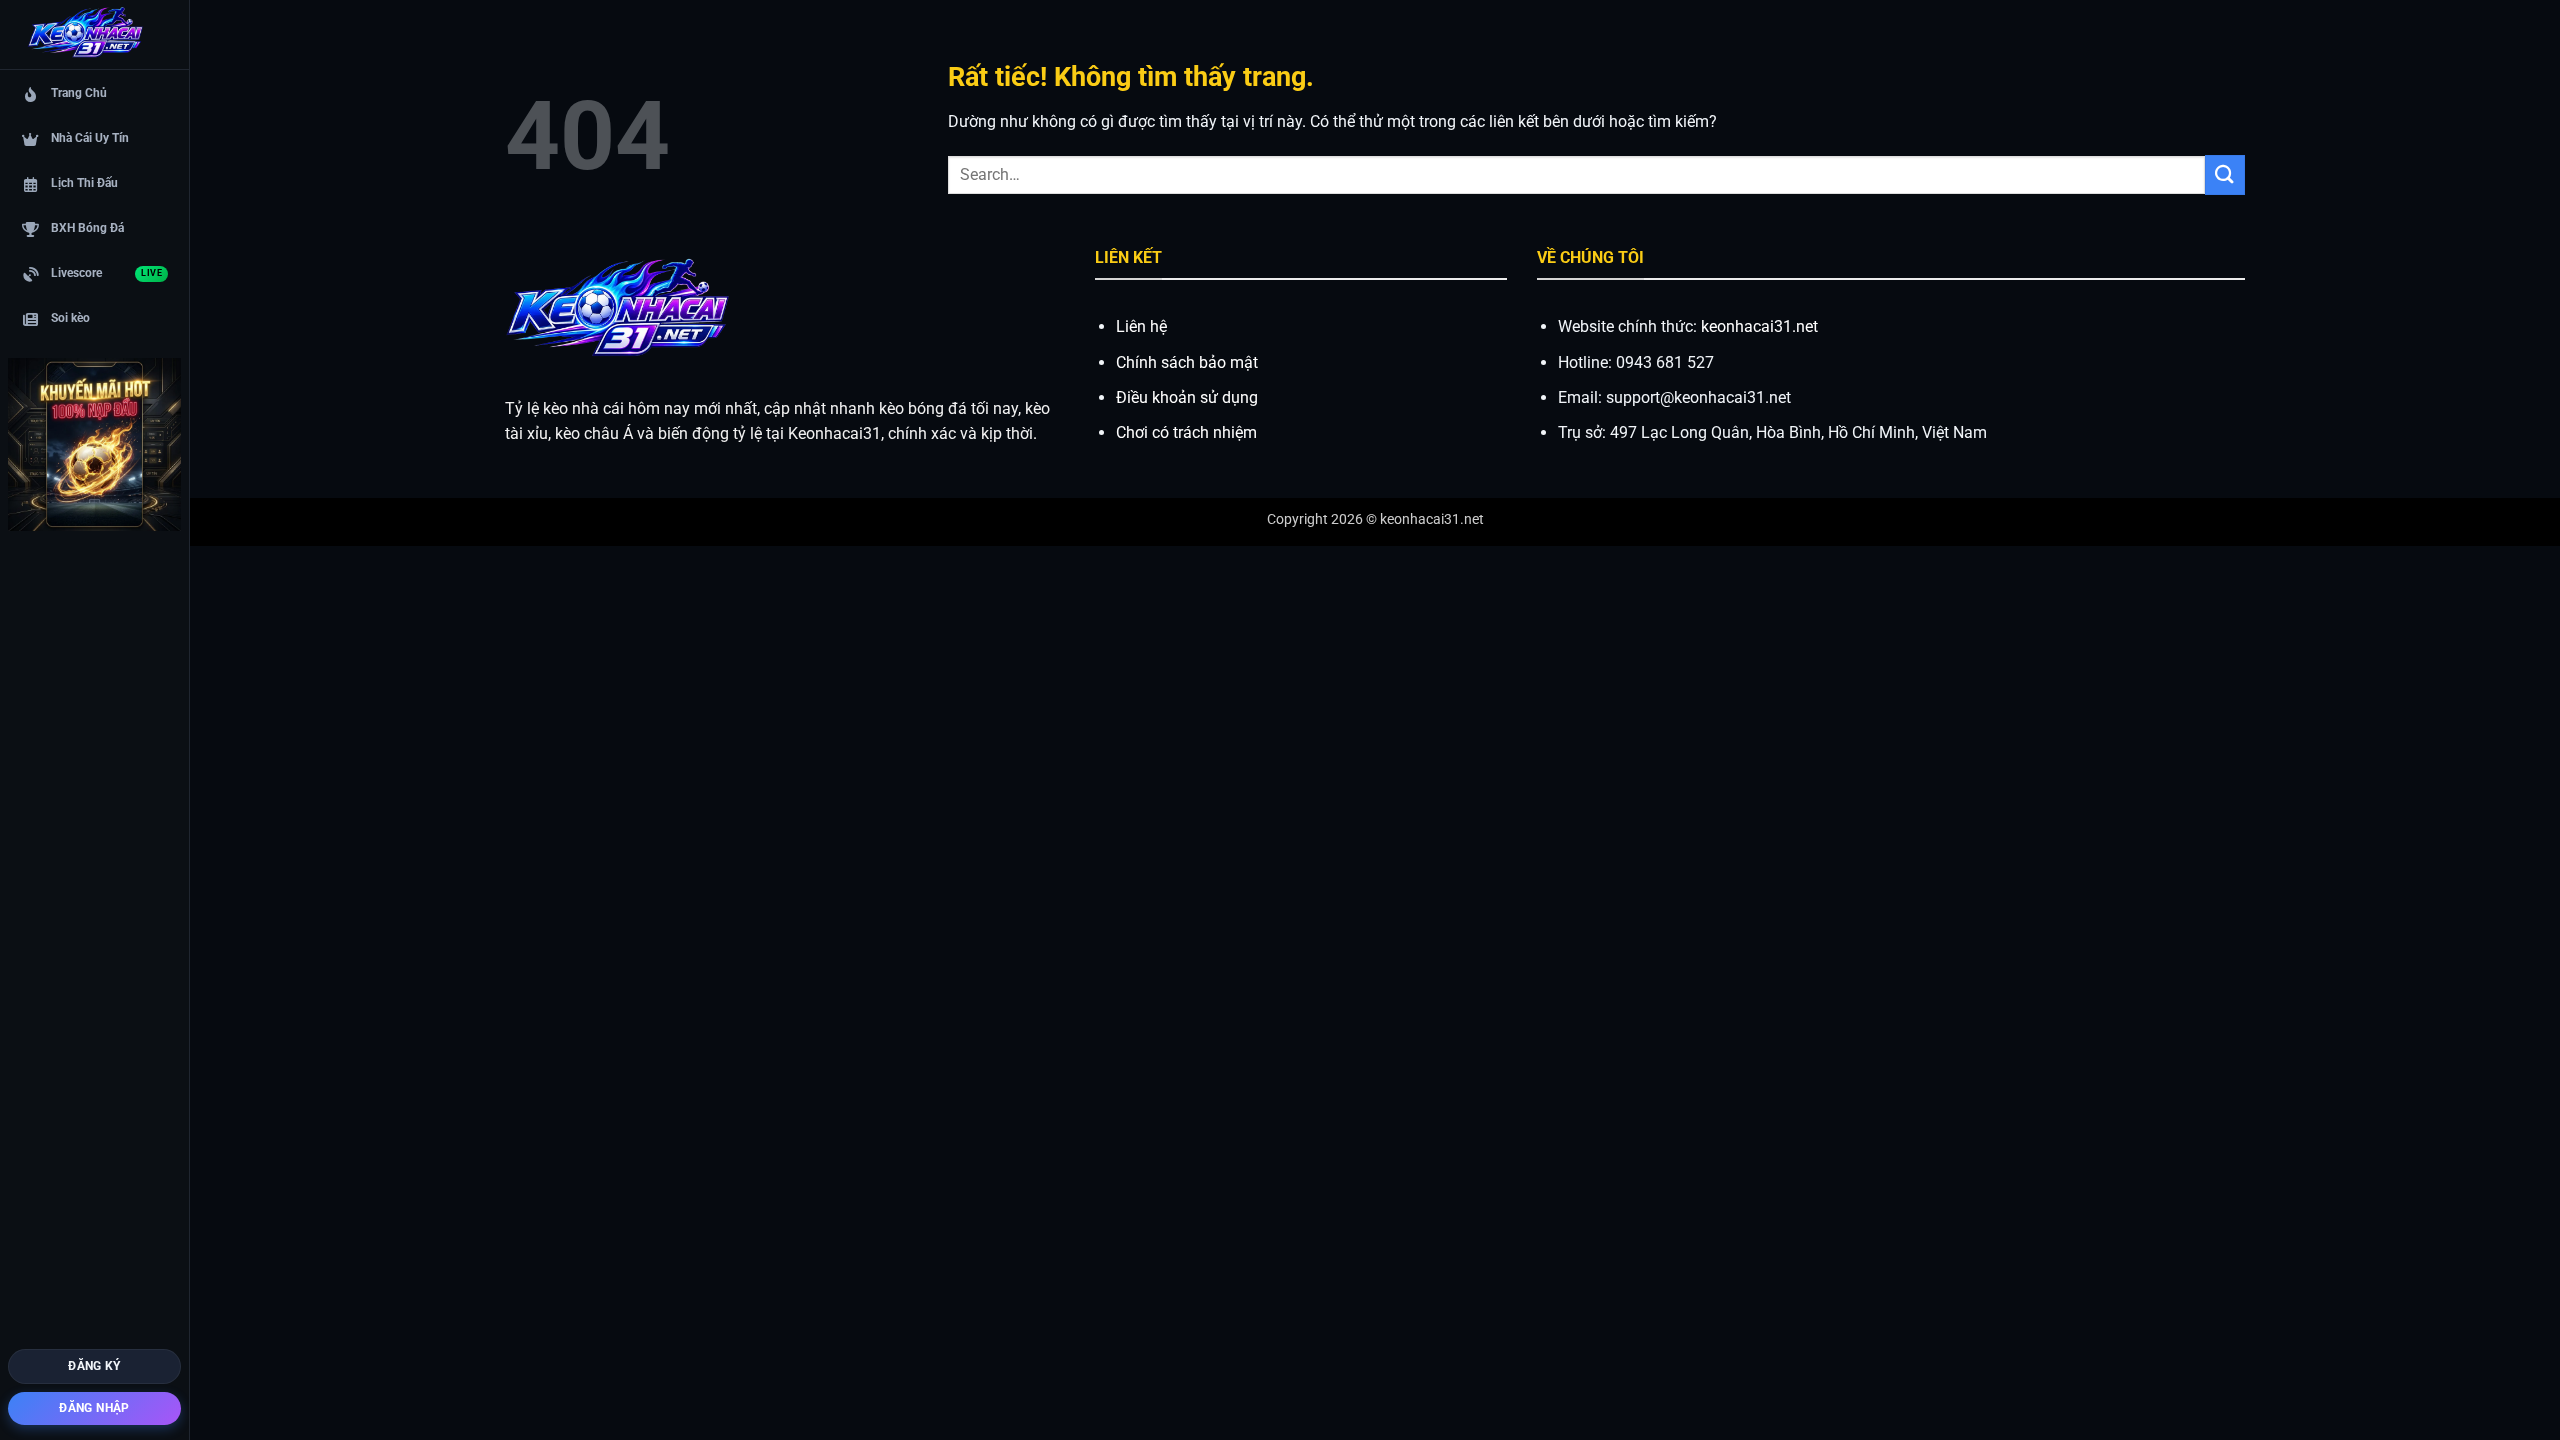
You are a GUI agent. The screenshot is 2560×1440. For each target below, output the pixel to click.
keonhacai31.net (1759, 326)
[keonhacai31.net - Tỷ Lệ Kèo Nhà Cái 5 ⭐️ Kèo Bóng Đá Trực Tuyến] (85, 35)
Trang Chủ (79, 93)
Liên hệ (1141, 326)
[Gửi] (2225, 174)
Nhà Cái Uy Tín (90, 138)
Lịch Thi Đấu (84, 183)
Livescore (106, 273)
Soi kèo (70, 318)
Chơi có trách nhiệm (1186, 432)
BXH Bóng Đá (87, 228)
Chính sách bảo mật (1187, 362)
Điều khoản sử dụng (1187, 397)
